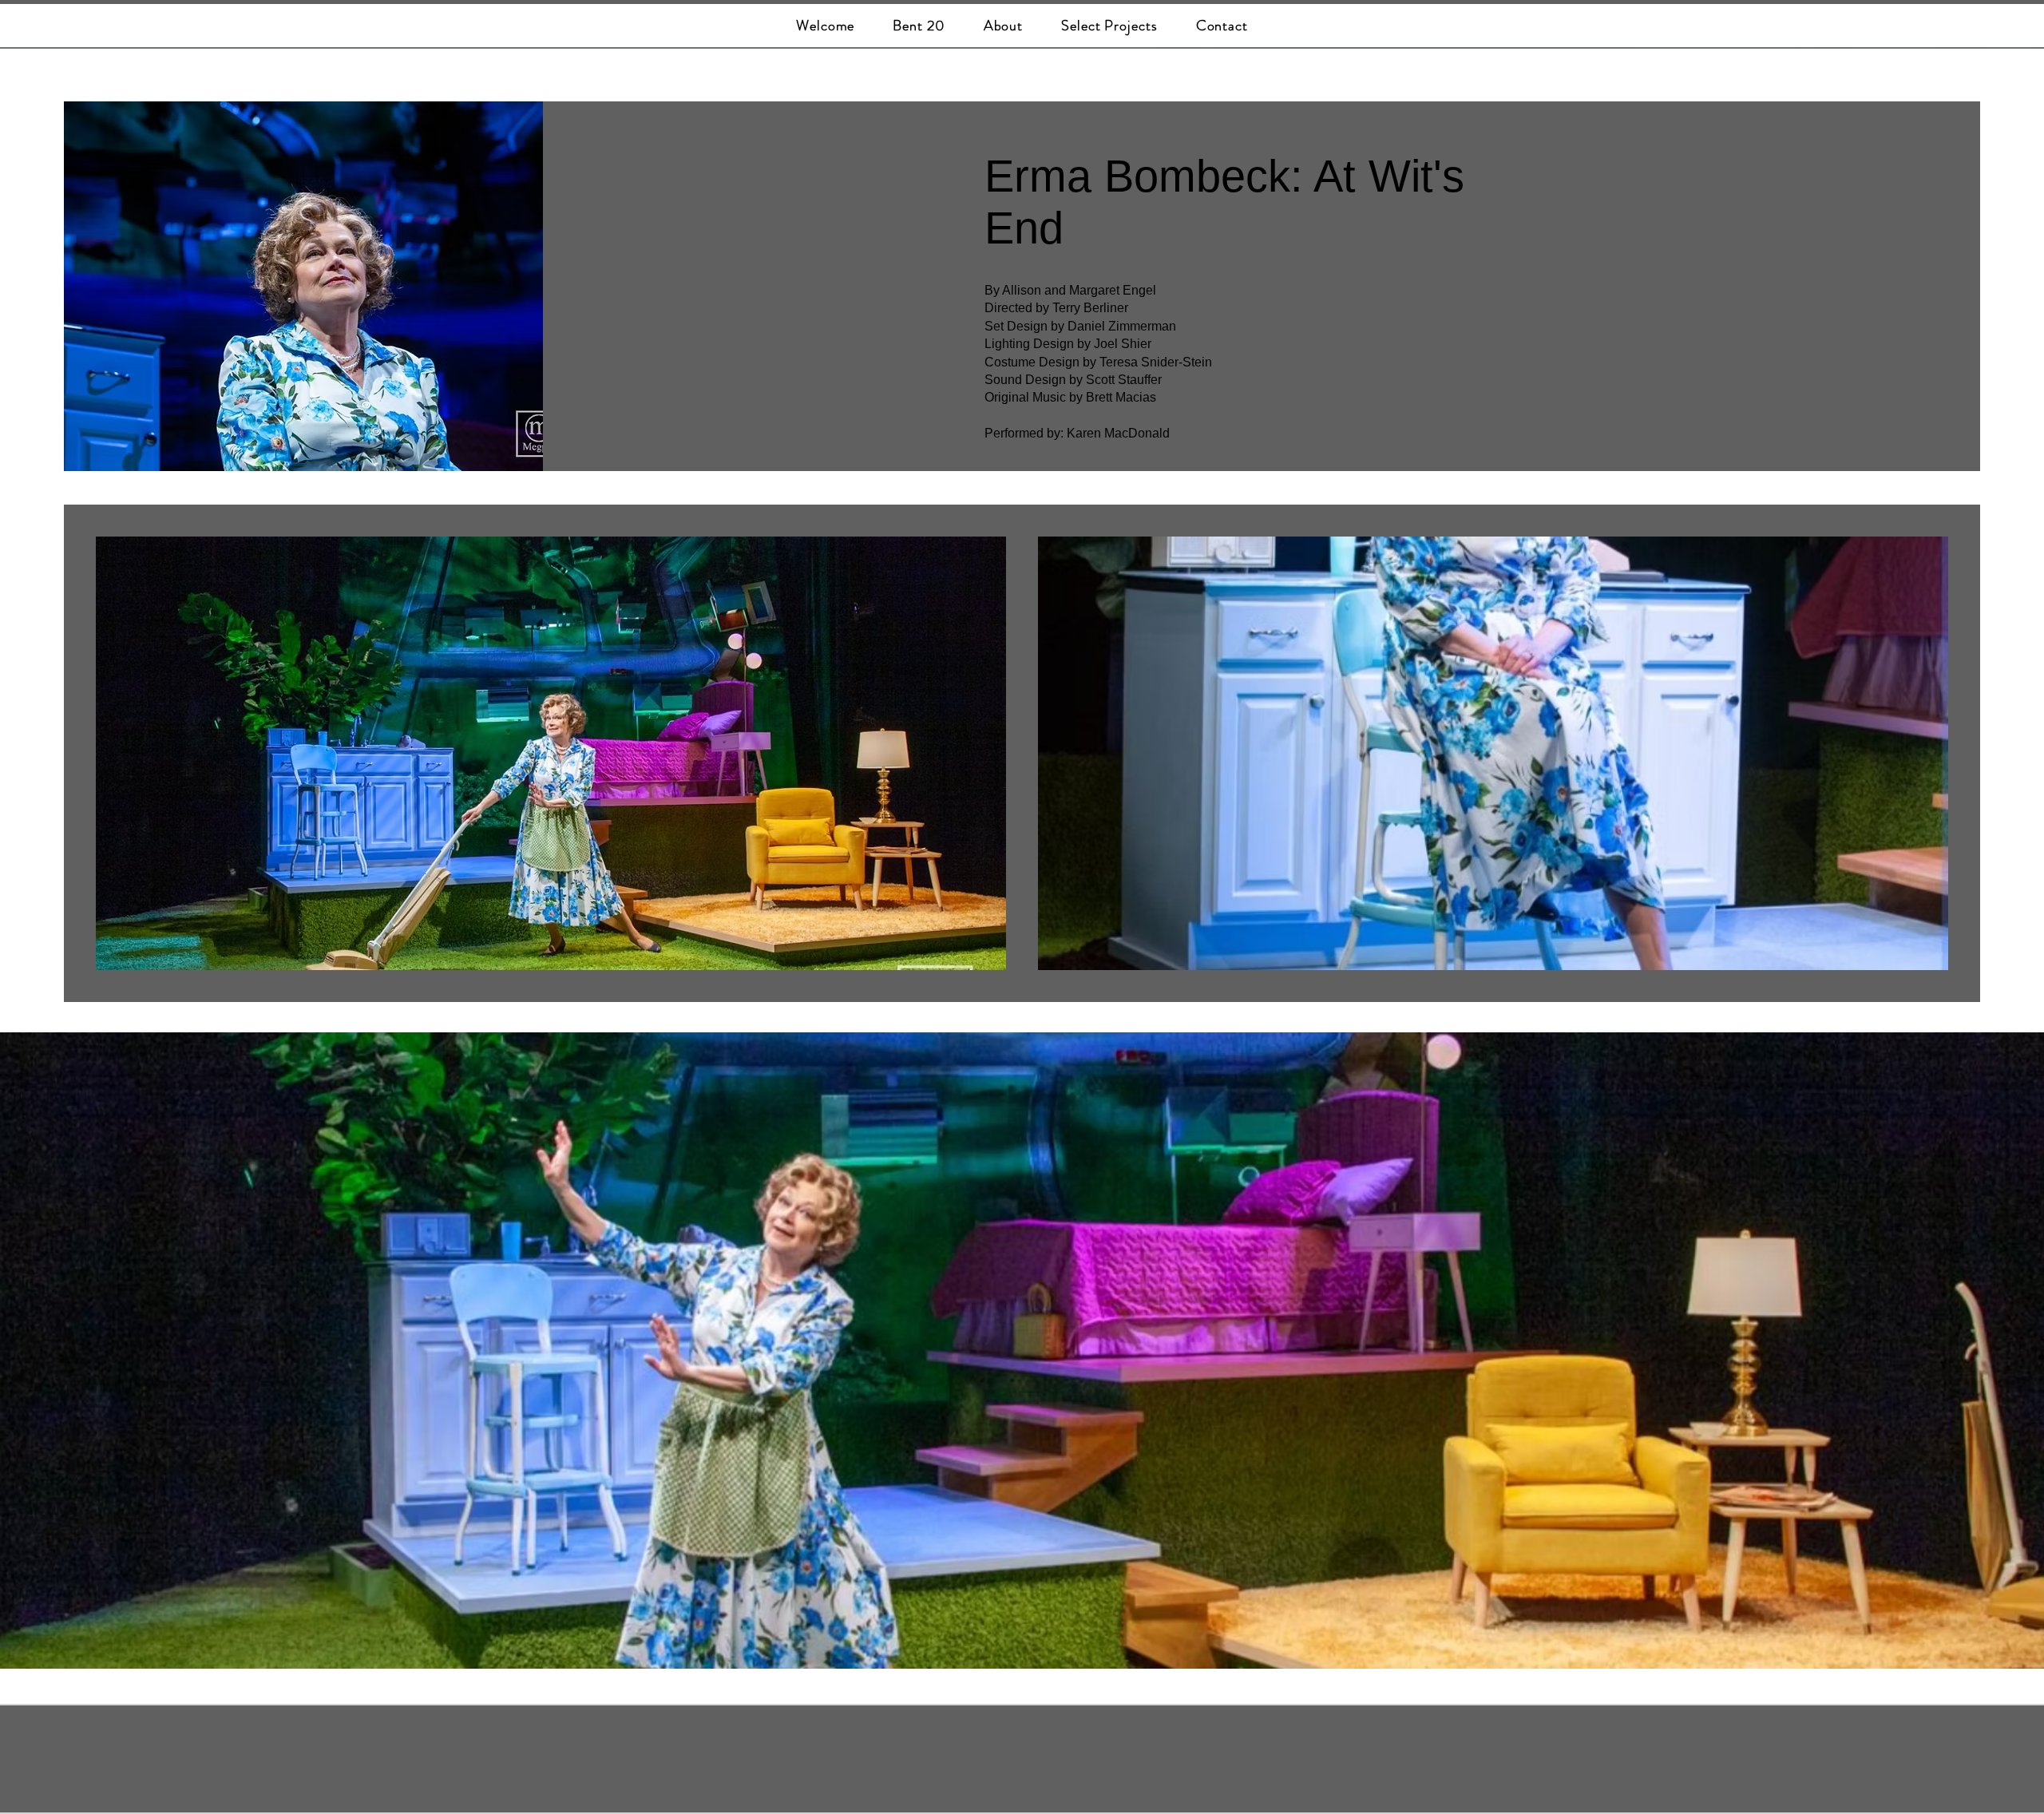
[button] (1109, 26)
